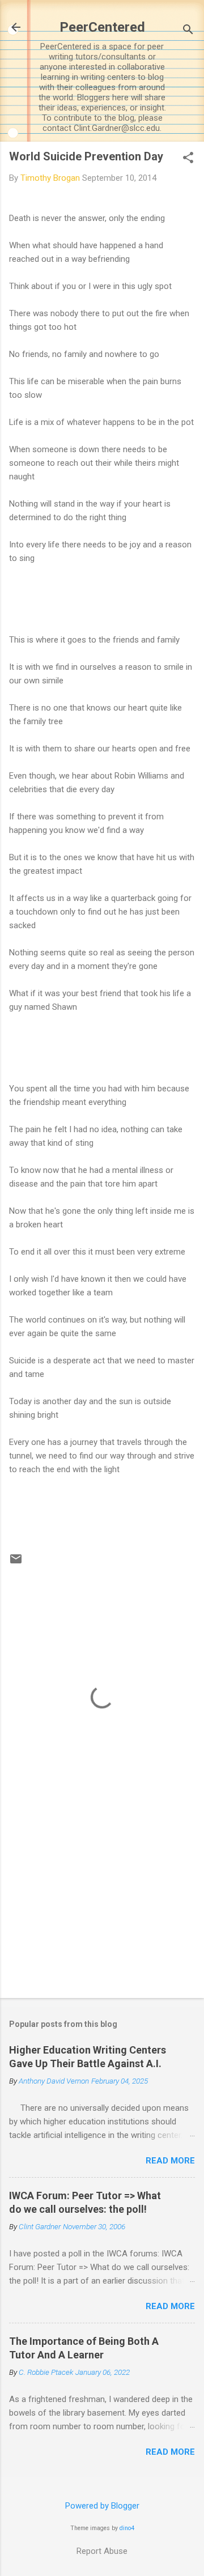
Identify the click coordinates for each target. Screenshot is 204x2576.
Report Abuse (102, 2551)
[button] (188, 159)
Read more (170, 2161)
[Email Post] (16, 1563)
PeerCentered (102, 27)
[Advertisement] (102, 1909)
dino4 (127, 2528)
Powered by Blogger (102, 2506)
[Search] (188, 31)
